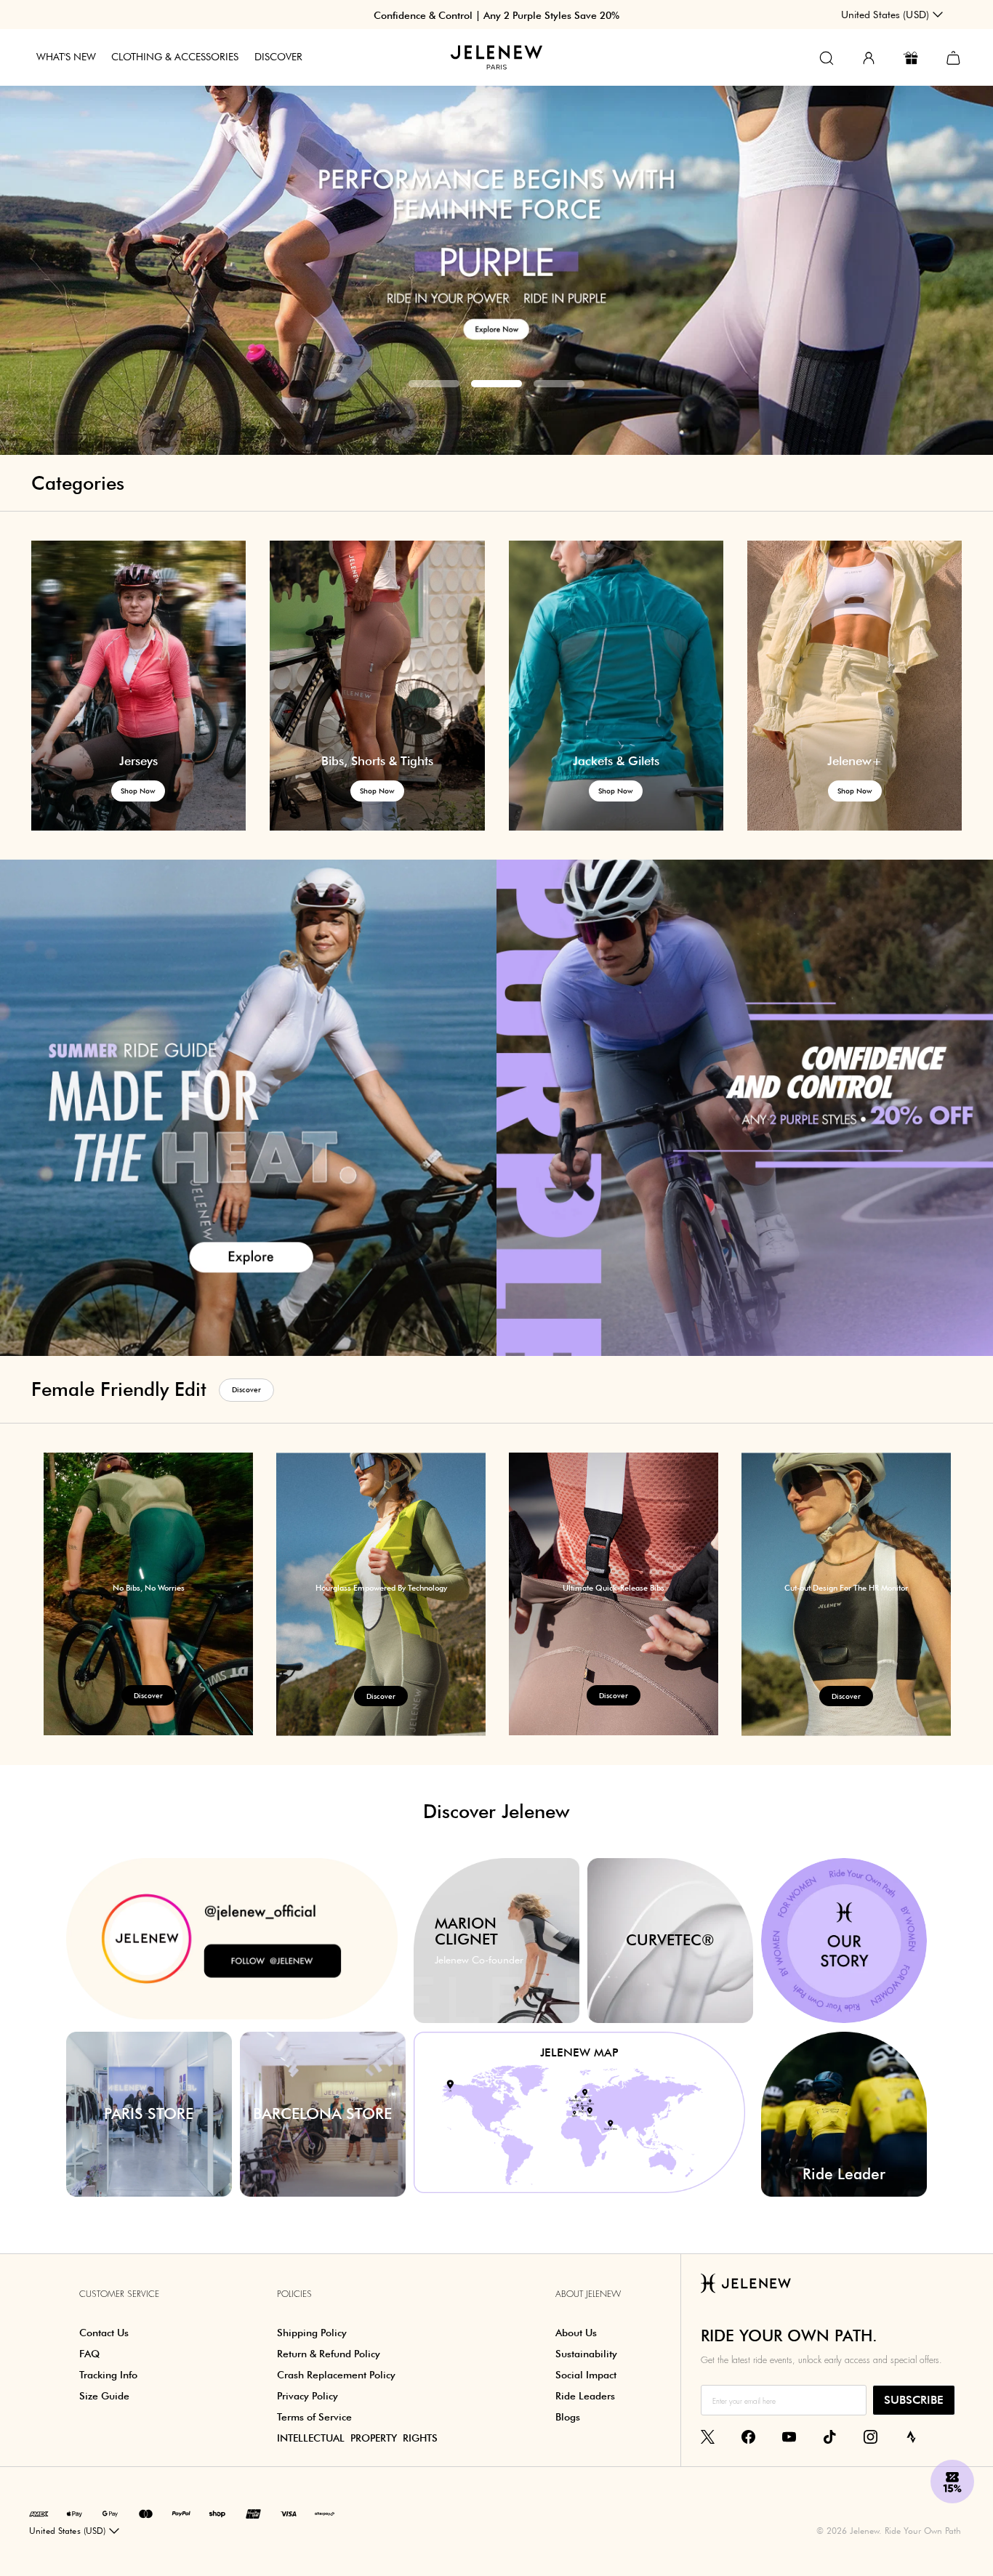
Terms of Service (314, 2417)
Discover (246, 1389)
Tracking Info (108, 2375)
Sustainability (586, 2354)
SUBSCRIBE (914, 2400)
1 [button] (434, 384)
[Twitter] (708, 2436)
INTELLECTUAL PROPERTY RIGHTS (357, 2438)
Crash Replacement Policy (336, 2375)
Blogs (568, 2417)
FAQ (89, 2354)
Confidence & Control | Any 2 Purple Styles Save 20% (496, 15)
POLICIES (294, 2294)
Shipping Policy (312, 2333)
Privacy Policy (307, 2396)
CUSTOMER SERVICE (119, 2294)
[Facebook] (748, 2436)
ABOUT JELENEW (588, 2294)
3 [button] (559, 384)
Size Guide (104, 2396)
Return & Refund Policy (329, 2354)
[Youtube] (789, 2436)
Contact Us (104, 2333)
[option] (496, 228)
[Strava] (911, 2436)
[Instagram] (871, 2436)
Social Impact (586, 2375)
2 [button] (496, 384)
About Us (576, 2333)
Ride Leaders (585, 2396)
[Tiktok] (830, 2436)
